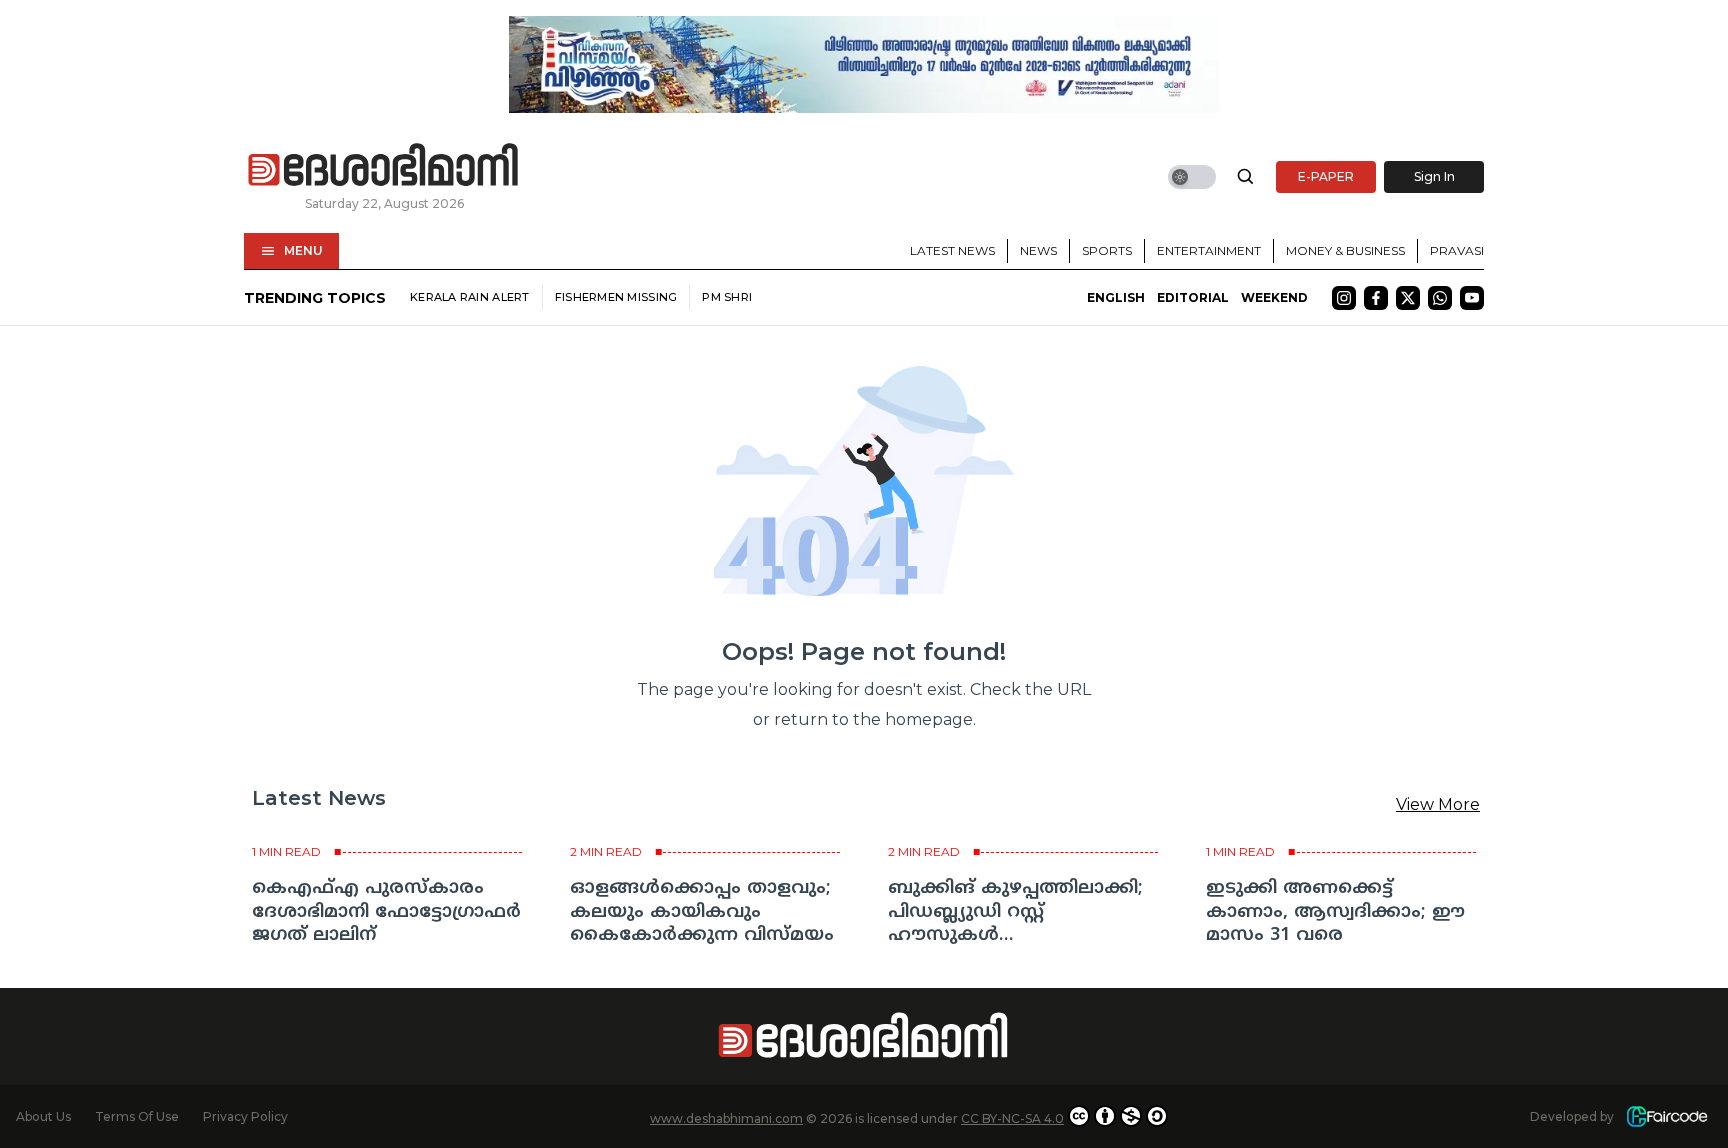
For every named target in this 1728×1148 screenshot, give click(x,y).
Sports (1107, 250)
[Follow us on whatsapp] (1440, 298)
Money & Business (1345, 250)
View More (1438, 804)
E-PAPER (1326, 176)
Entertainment (1209, 250)
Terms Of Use (137, 1116)
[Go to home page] (384, 166)
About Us (43, 1116)
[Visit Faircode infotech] (1667, 1116)
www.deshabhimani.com (726, 1118)
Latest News (952, 250)
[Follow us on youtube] (1472, 298)
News (1038, 250)
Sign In (1434, 176)
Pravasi (1457, 250)
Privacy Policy (245, 1116)
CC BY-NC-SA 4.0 (1012, 1118)
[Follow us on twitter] (1408, 298)
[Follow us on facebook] (1376, 298)
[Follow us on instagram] (1344, 298)
